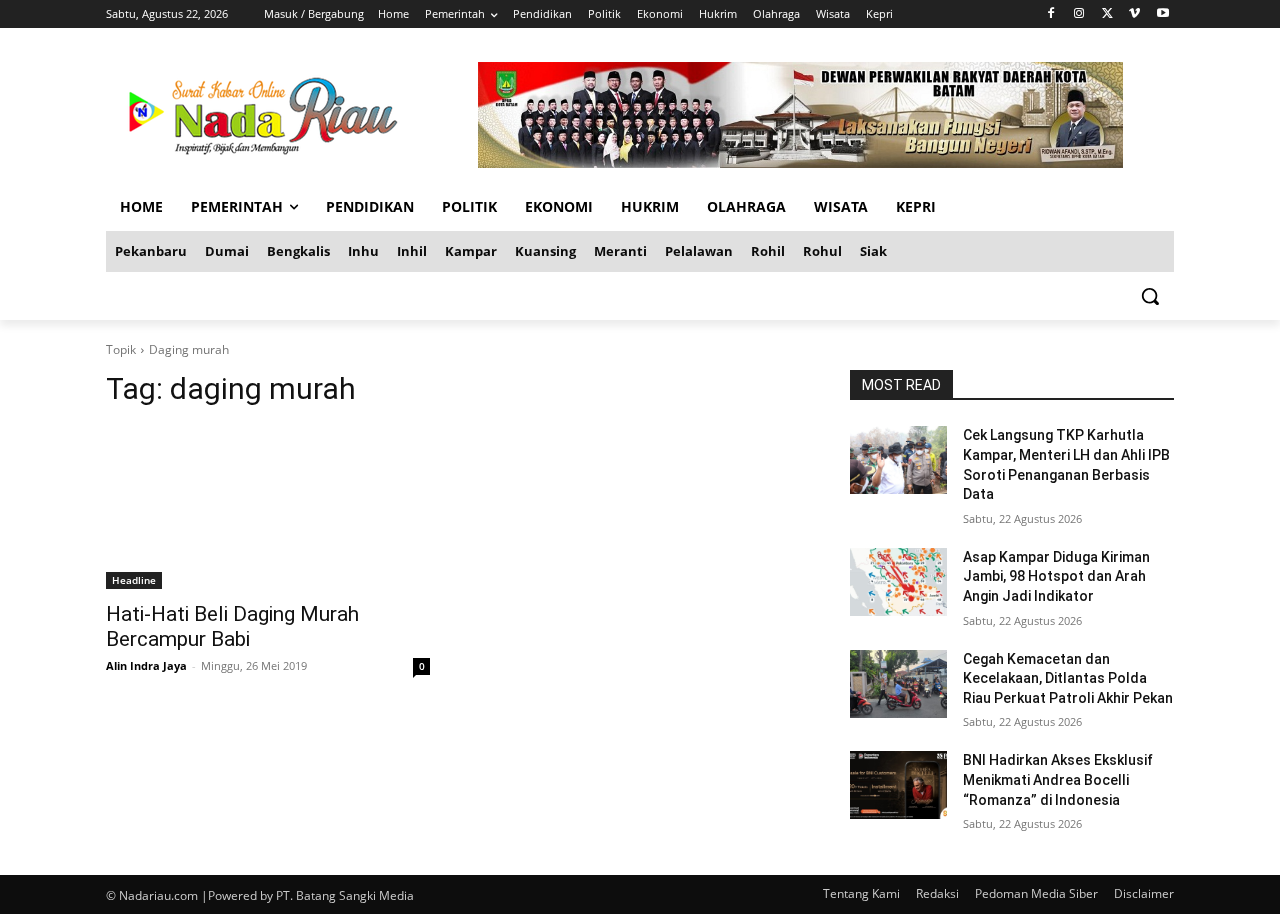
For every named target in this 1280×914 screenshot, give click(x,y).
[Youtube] (1162, 14)
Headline (134, 580)
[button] (1150, 296)
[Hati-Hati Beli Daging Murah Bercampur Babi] (268, 508)
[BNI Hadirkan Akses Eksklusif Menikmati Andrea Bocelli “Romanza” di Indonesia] (898, 785)
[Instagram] (1079, 14)
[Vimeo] (1134, 14)
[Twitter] (1107, 14)
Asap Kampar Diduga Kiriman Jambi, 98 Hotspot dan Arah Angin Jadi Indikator (1056, 576)
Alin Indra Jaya (146, 665)
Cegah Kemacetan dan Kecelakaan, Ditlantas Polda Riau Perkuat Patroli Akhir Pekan (1068, 678)
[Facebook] (1051, 14)
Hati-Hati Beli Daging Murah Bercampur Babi (232, 626)
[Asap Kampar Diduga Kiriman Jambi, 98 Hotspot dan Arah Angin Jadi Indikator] (898, 582)
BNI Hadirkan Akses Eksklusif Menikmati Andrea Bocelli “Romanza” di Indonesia (1058, 779)
